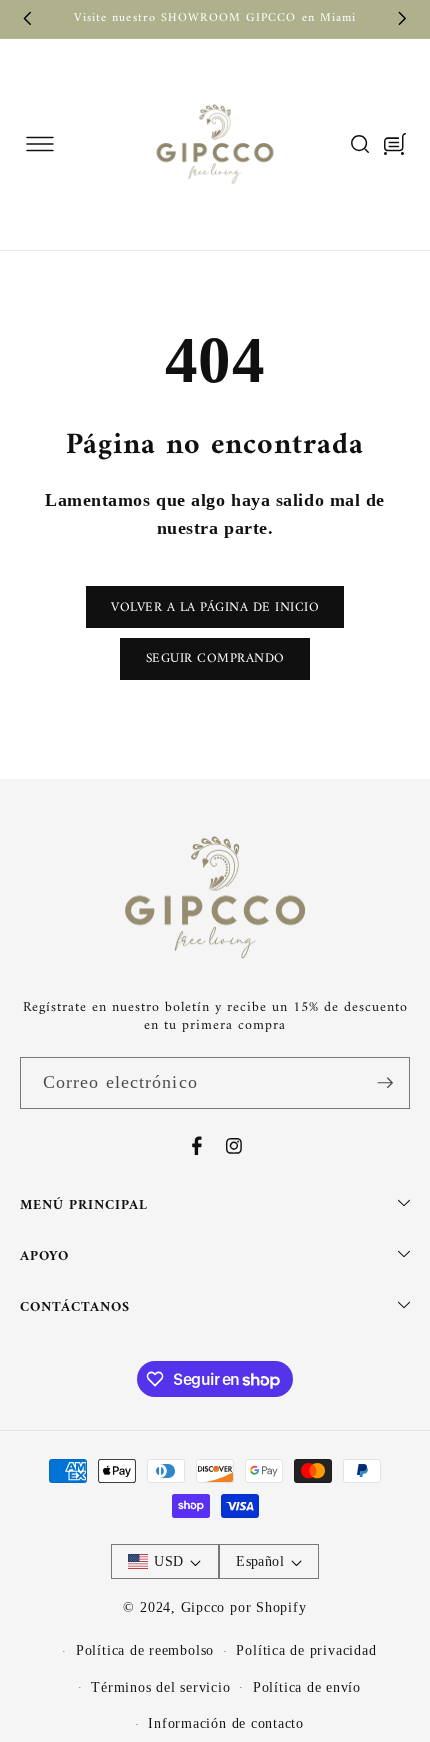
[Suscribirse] (385, 1083)
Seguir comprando (215, 658)
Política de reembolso (145, 1650)
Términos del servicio (160, 1687)
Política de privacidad (306, 1650)
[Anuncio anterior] (28, 19)
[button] (39, 144)
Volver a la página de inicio (215, 607)
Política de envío (307, 1687)
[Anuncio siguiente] (403, 19)
